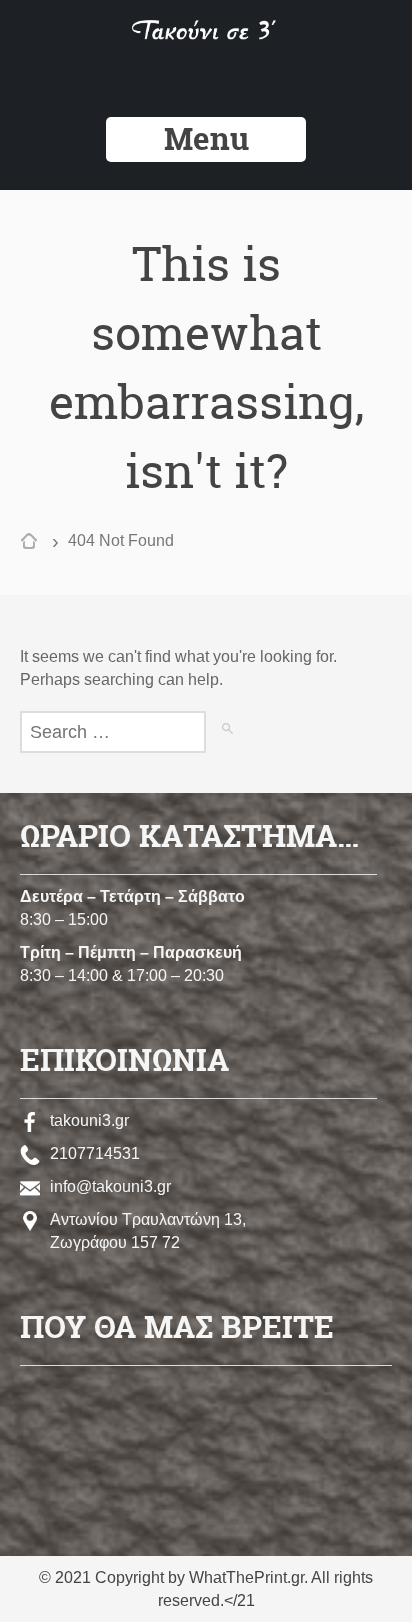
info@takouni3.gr (110, 1186)
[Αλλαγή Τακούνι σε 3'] (206, 34)
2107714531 (95, 1153)
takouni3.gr (89, 1120)
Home (34, 543)
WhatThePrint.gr (246, 1577)
